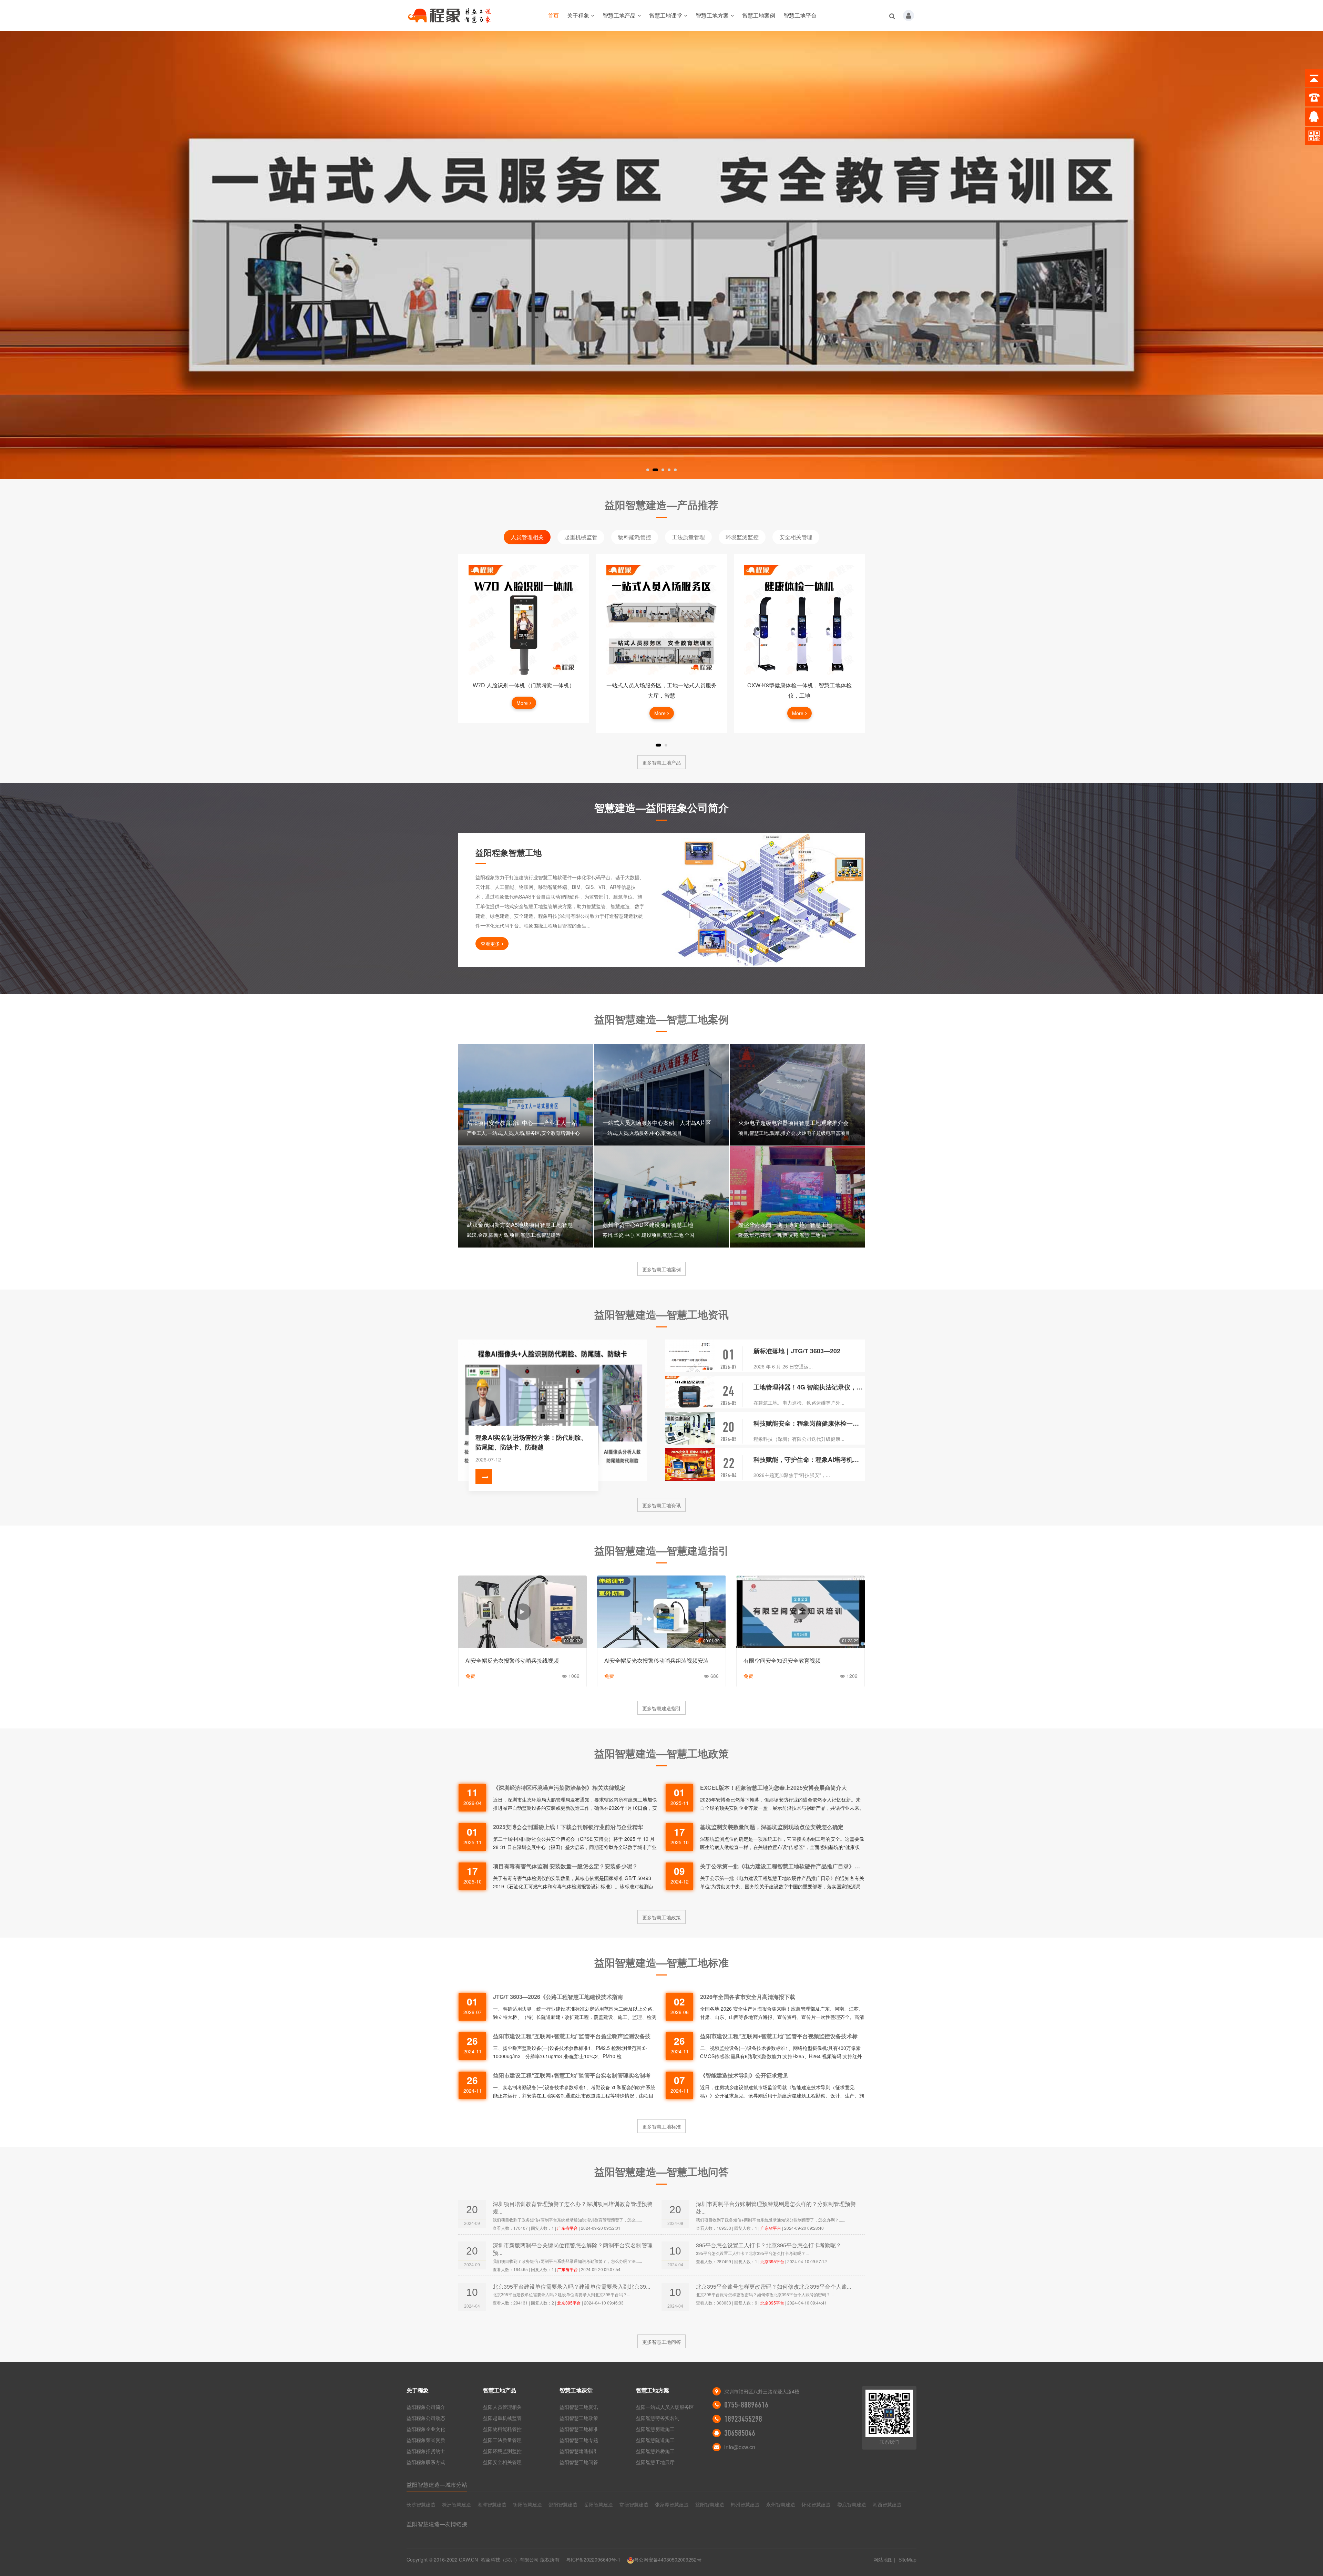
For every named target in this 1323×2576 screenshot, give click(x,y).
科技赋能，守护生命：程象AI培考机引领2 (809, 1459)
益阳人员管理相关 (502, 2407)
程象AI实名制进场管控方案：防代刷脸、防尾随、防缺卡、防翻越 (531, 1442)
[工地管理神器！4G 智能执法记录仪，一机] (690, 1392)
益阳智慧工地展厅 (655, 2462)
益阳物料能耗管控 (502, 2429)
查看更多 (490, 944)
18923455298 (743, 2419)
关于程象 (578, 15)
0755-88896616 (746, 2405)
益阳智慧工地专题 (579, 2440)
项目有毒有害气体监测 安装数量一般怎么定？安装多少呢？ (565, 1866)
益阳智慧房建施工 (655, 2429)
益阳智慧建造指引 (579, 2451)
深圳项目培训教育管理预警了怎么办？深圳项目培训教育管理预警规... (573, 2208)
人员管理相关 (527, 537)
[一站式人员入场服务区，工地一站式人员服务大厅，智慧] (524, 620)
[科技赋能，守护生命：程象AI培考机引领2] (690, 1464)
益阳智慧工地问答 (579, 2462)
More (522, 713)
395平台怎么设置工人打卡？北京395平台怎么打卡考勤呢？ (769, 2245)
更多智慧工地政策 (661, 1917)
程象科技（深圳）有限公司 (510, 2559)
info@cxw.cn (740, 2447)
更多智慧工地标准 (661, 2126)
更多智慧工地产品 (661, 762)
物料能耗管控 (635, 537)
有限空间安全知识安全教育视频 (782, 1660)
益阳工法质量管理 (502, 2440)
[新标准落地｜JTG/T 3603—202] (690, 1356)
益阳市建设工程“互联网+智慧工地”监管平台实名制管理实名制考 (572, 2075)
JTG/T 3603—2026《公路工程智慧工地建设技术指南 (558, 1997)
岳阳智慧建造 (598, 2504)
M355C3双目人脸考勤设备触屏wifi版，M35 (799, 685)
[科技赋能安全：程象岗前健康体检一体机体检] (690, 1428)
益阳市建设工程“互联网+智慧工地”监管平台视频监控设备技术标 (779, 2036)
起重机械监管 (581, 537)
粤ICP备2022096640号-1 (593, 2559)
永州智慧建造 (781, 2504)
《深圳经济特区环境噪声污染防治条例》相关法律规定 (559, 1788)
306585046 (740, 2433)
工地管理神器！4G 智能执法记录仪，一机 (809, 1387)
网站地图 (883, 2559)
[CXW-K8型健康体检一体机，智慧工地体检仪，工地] (661, 620)
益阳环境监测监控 (502, 2451)
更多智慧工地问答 (661, 2342)
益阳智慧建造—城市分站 (437, 2485)
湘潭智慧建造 (492, 2504)
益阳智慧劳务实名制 (658, 2418)
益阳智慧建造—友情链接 (437, 2524)
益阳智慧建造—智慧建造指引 (661, 1550)
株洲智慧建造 (457, 2504)
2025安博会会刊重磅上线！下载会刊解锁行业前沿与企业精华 (568, 1827)
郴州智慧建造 (745, 2504)
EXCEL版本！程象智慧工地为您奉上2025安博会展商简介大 (773, 1788)
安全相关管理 (796, 537)
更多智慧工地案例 (661, 1269)
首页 (553, 15)
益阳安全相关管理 (502, 2462)
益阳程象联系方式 (426, 2462)
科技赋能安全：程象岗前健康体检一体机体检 (809, 1423)
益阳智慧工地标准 (579, 2429)
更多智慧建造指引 (661, 1708)
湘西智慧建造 (887, 2504)
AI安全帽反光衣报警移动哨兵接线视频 (512, 1660)
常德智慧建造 (634, 2504)
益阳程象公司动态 (426, 2418)
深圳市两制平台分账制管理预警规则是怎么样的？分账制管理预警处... (776, 2208)
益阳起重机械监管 (502, 2418)
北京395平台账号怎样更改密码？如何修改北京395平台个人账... (773, 2286)
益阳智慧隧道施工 (655, 2440)
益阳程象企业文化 (426, 2429)
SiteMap (907, 2559)
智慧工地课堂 (666, 15)
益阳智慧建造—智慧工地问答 (661, 2171)
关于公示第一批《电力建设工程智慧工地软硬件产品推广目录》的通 (782, 1866)
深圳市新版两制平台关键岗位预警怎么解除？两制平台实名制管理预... (573, 2249)
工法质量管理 (688, 537)
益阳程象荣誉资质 (426, 2440)
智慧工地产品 (619, 15)
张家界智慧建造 (672, 2504)
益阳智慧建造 (710, 2504)
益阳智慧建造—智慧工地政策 (661, 1753)
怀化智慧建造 (816, 2504)
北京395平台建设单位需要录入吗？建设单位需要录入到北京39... (571, 2286)
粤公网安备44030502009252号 (668, 2559)
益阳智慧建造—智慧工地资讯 (661, 1314)
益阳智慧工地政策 (579, 2418)
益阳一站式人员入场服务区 (665, 2407)
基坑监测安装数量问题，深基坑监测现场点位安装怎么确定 (772, 1827)
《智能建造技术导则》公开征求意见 (744, 2075)
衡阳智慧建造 (527, 2504)
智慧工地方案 (712, 15)
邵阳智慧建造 (563, 2504)
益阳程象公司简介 (426, 2407)
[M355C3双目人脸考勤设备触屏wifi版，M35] (799, 620)
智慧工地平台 (800, 15)
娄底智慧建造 (852, 2504)
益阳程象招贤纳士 (426, 2451)
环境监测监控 (742, 537)
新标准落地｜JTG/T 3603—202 (797, 1351)
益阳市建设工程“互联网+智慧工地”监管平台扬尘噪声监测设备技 (572, 2036)
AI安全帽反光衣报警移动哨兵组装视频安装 (657, 1660)
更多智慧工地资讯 (661, 1505)
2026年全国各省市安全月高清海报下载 (748, 1997)
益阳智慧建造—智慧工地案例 (661, 1019)
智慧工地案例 (759, 15)
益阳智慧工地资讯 (579, 2407)
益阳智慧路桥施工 (655, 2451)
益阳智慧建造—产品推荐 (661, 505)
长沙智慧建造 (421, 2504)
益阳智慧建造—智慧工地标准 (661, 1962)
